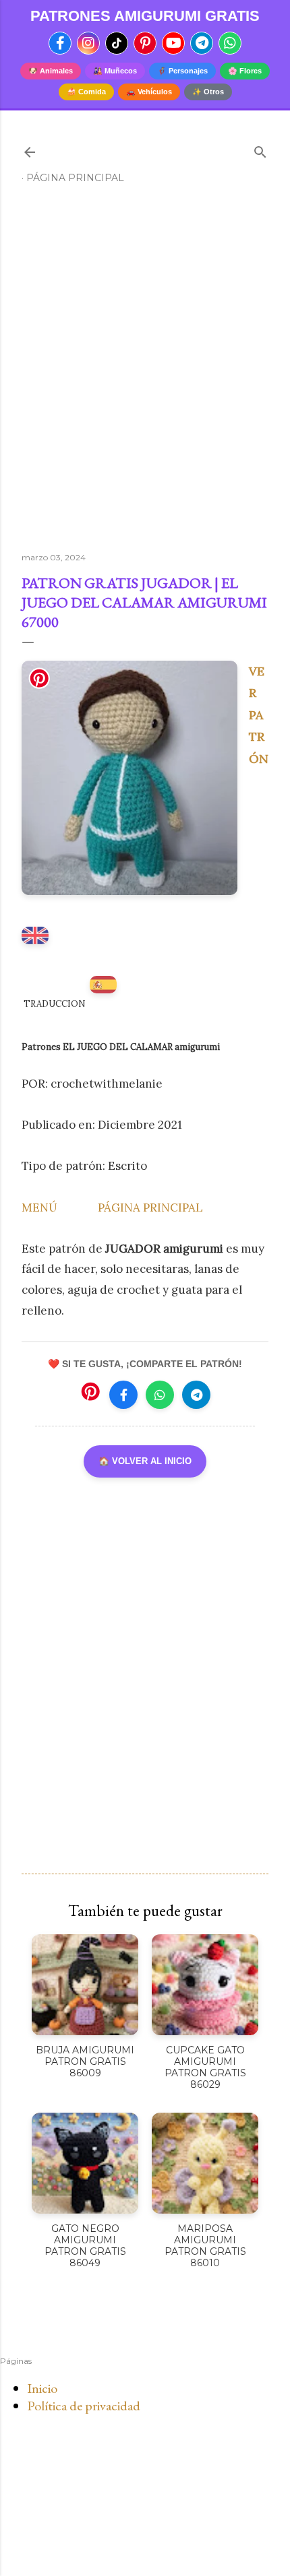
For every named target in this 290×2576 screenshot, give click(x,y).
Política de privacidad (84, 2406)
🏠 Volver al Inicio (145, 1461)
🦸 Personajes (182, 71)
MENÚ (39, 1208)
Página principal (75, 178)
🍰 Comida (86, 92)
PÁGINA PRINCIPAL (150, 1208)
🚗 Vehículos (149, 92)
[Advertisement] (145, 374)
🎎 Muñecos (115, 71)
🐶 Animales (51, 71)
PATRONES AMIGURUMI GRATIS (145, 16)
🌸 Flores (245, 71)
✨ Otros (208, 92)
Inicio (42, 2388)
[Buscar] (260, 149)
